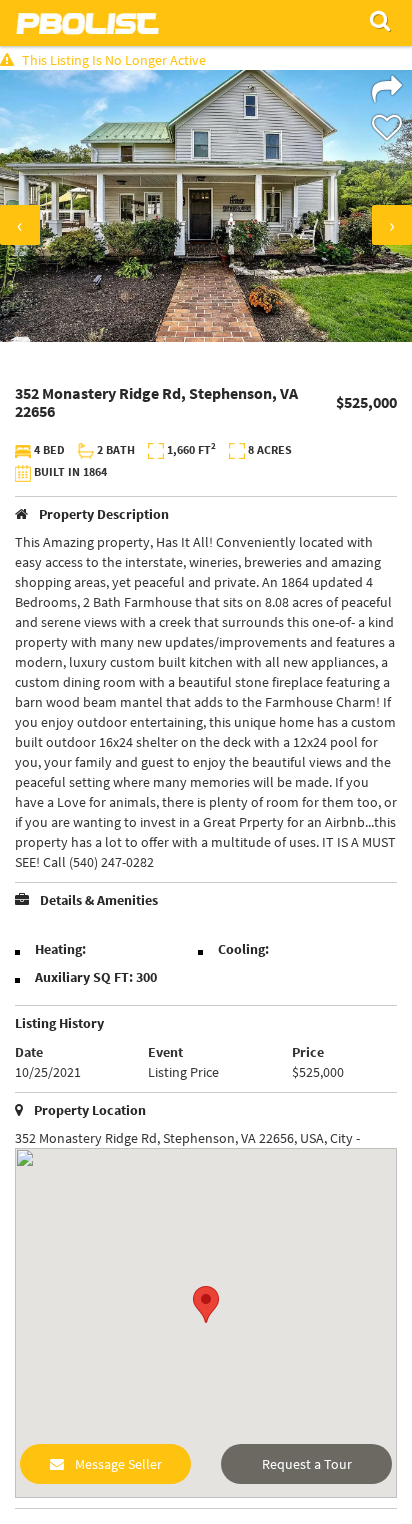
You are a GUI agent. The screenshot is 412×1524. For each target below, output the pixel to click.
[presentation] (20, 225)
